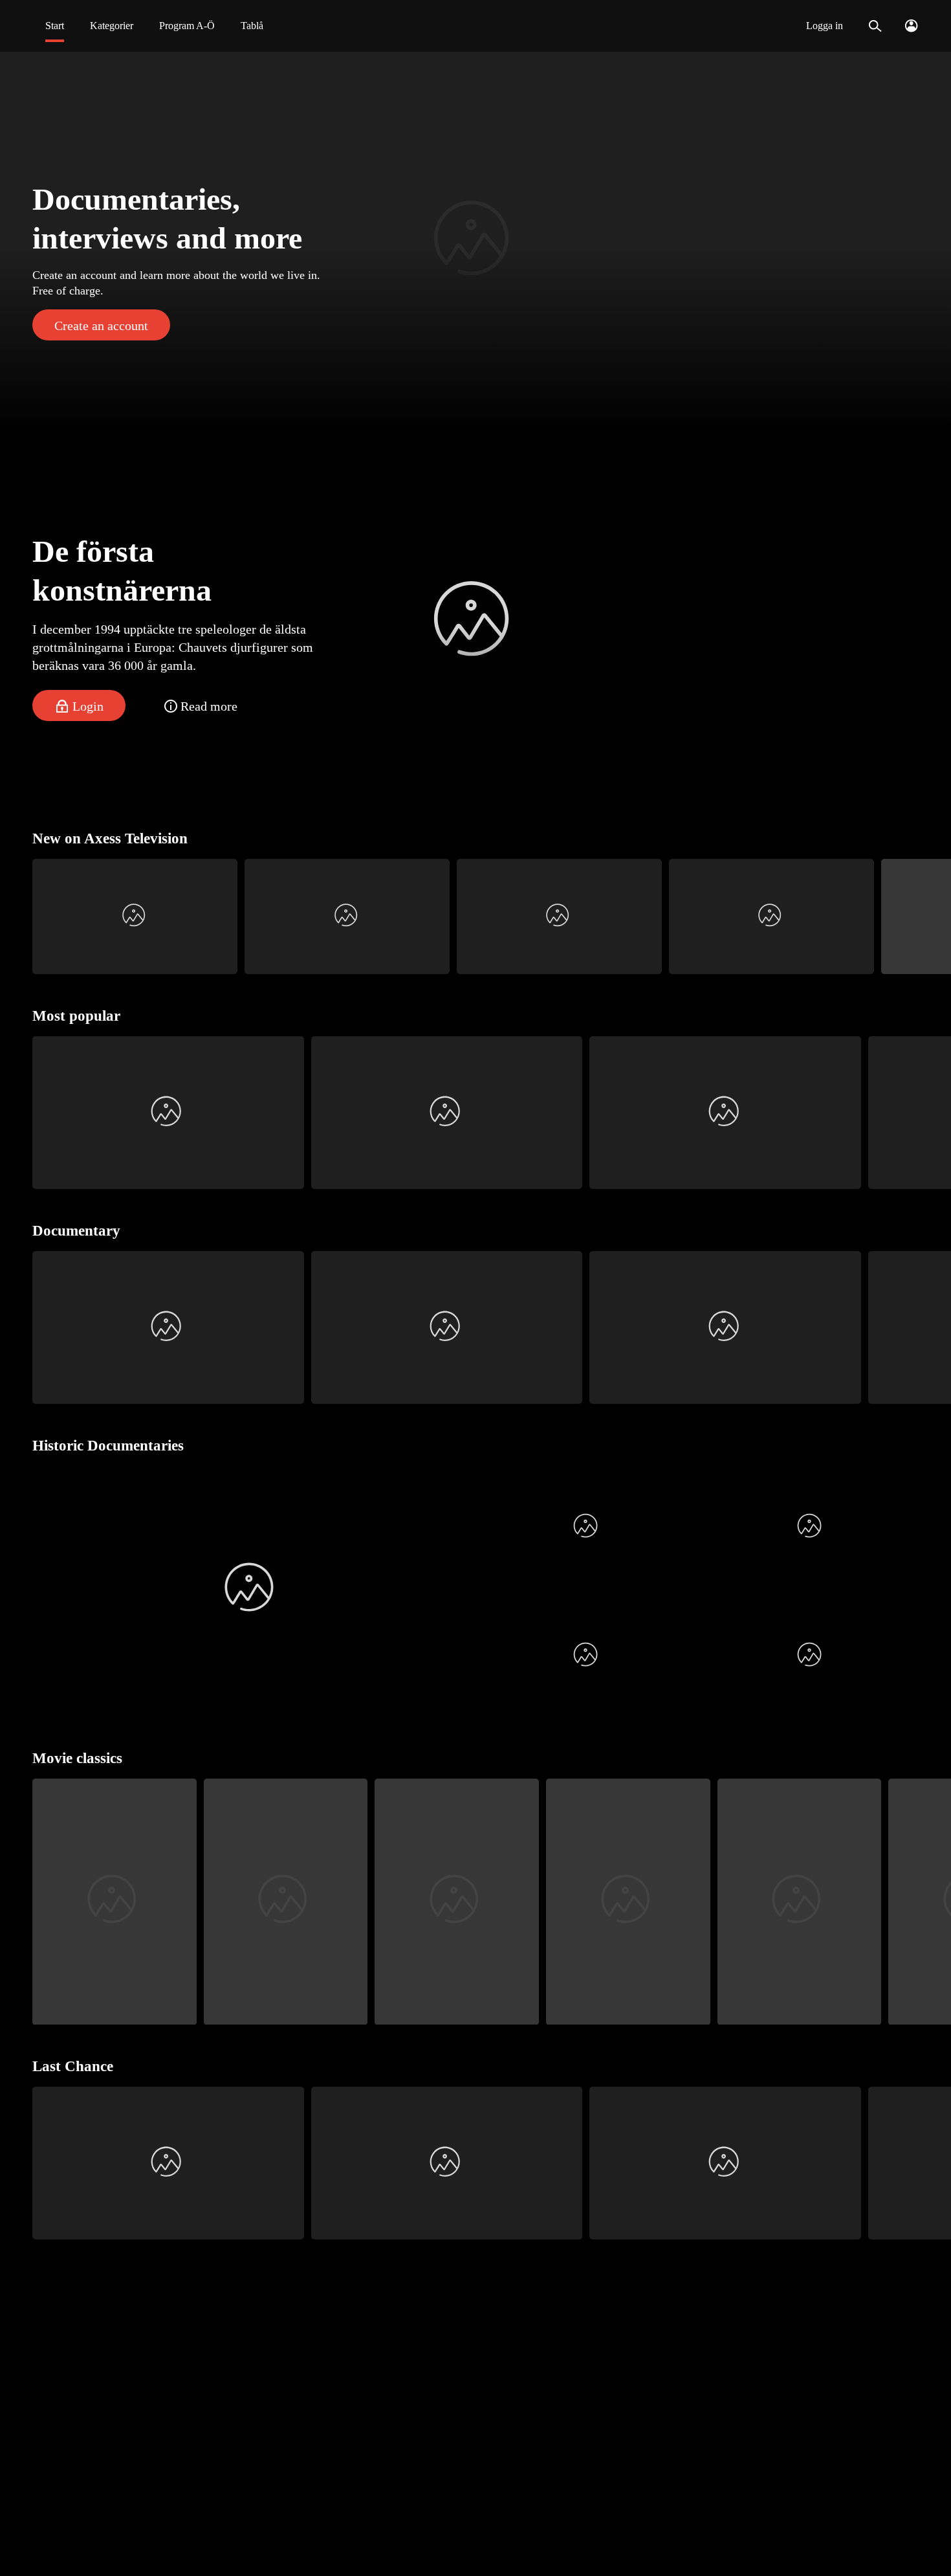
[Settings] (911, 26)
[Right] (936, 916)
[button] (475, 242)
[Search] (875, 26)
